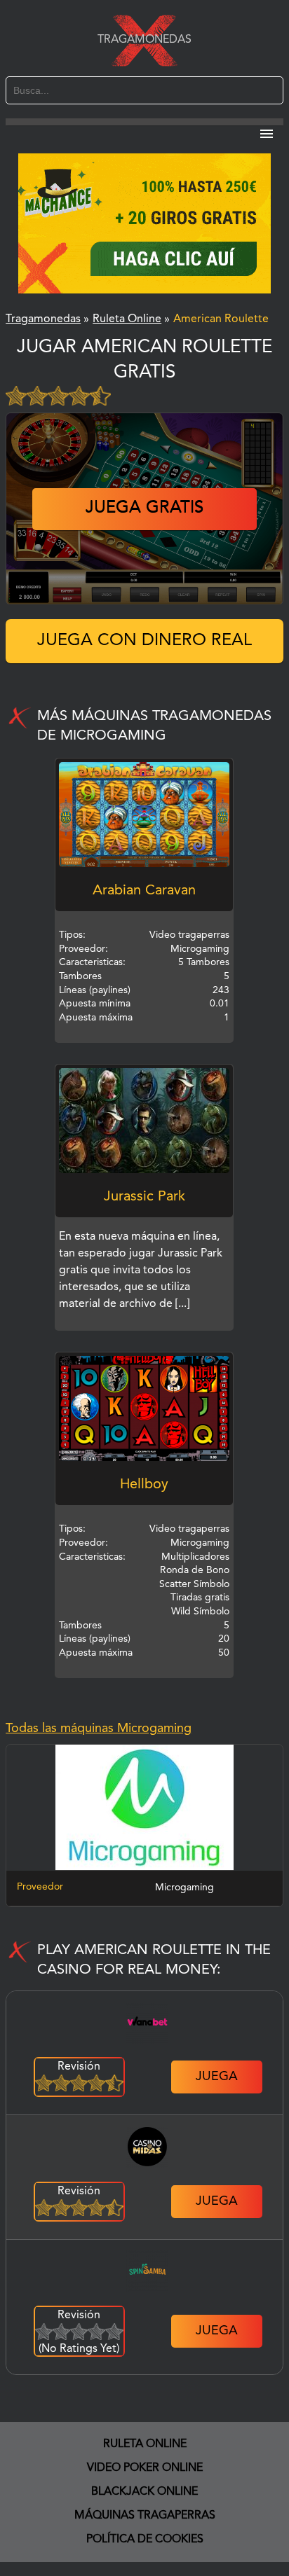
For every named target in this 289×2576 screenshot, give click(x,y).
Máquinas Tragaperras (145, 2516)
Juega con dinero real (144, 641)
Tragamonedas (144, 40)
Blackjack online (144, 2492)
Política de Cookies (145, 2540)
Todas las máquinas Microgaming (99, 1729)
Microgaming (184, 1888)
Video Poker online (145, 2468)
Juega (217, 2077)
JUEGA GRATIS (144, 508)
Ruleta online (145, 2444)
